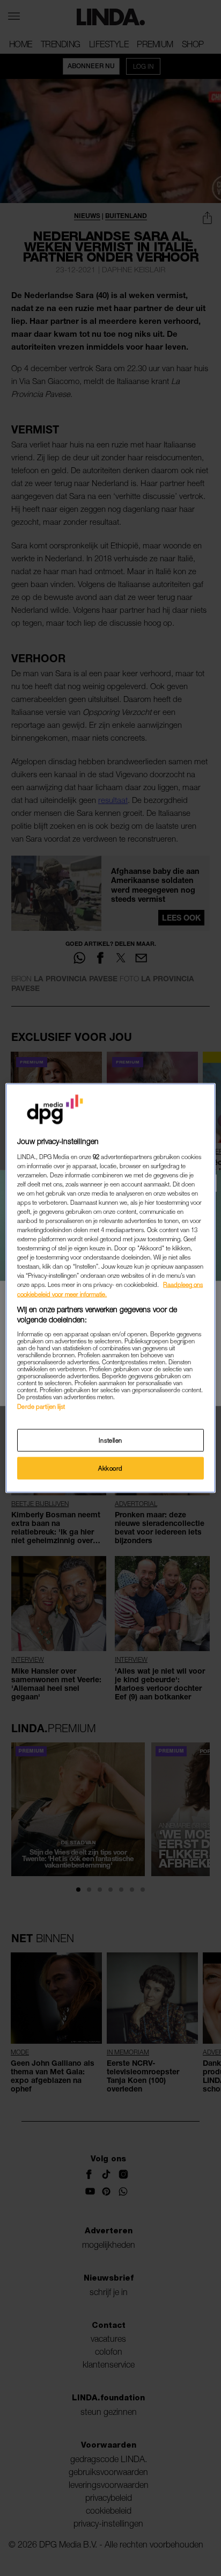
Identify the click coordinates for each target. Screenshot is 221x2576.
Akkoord (110, 1468)
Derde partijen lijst (41, 1406)
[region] (110, 1288)
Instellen (110, 1440)
